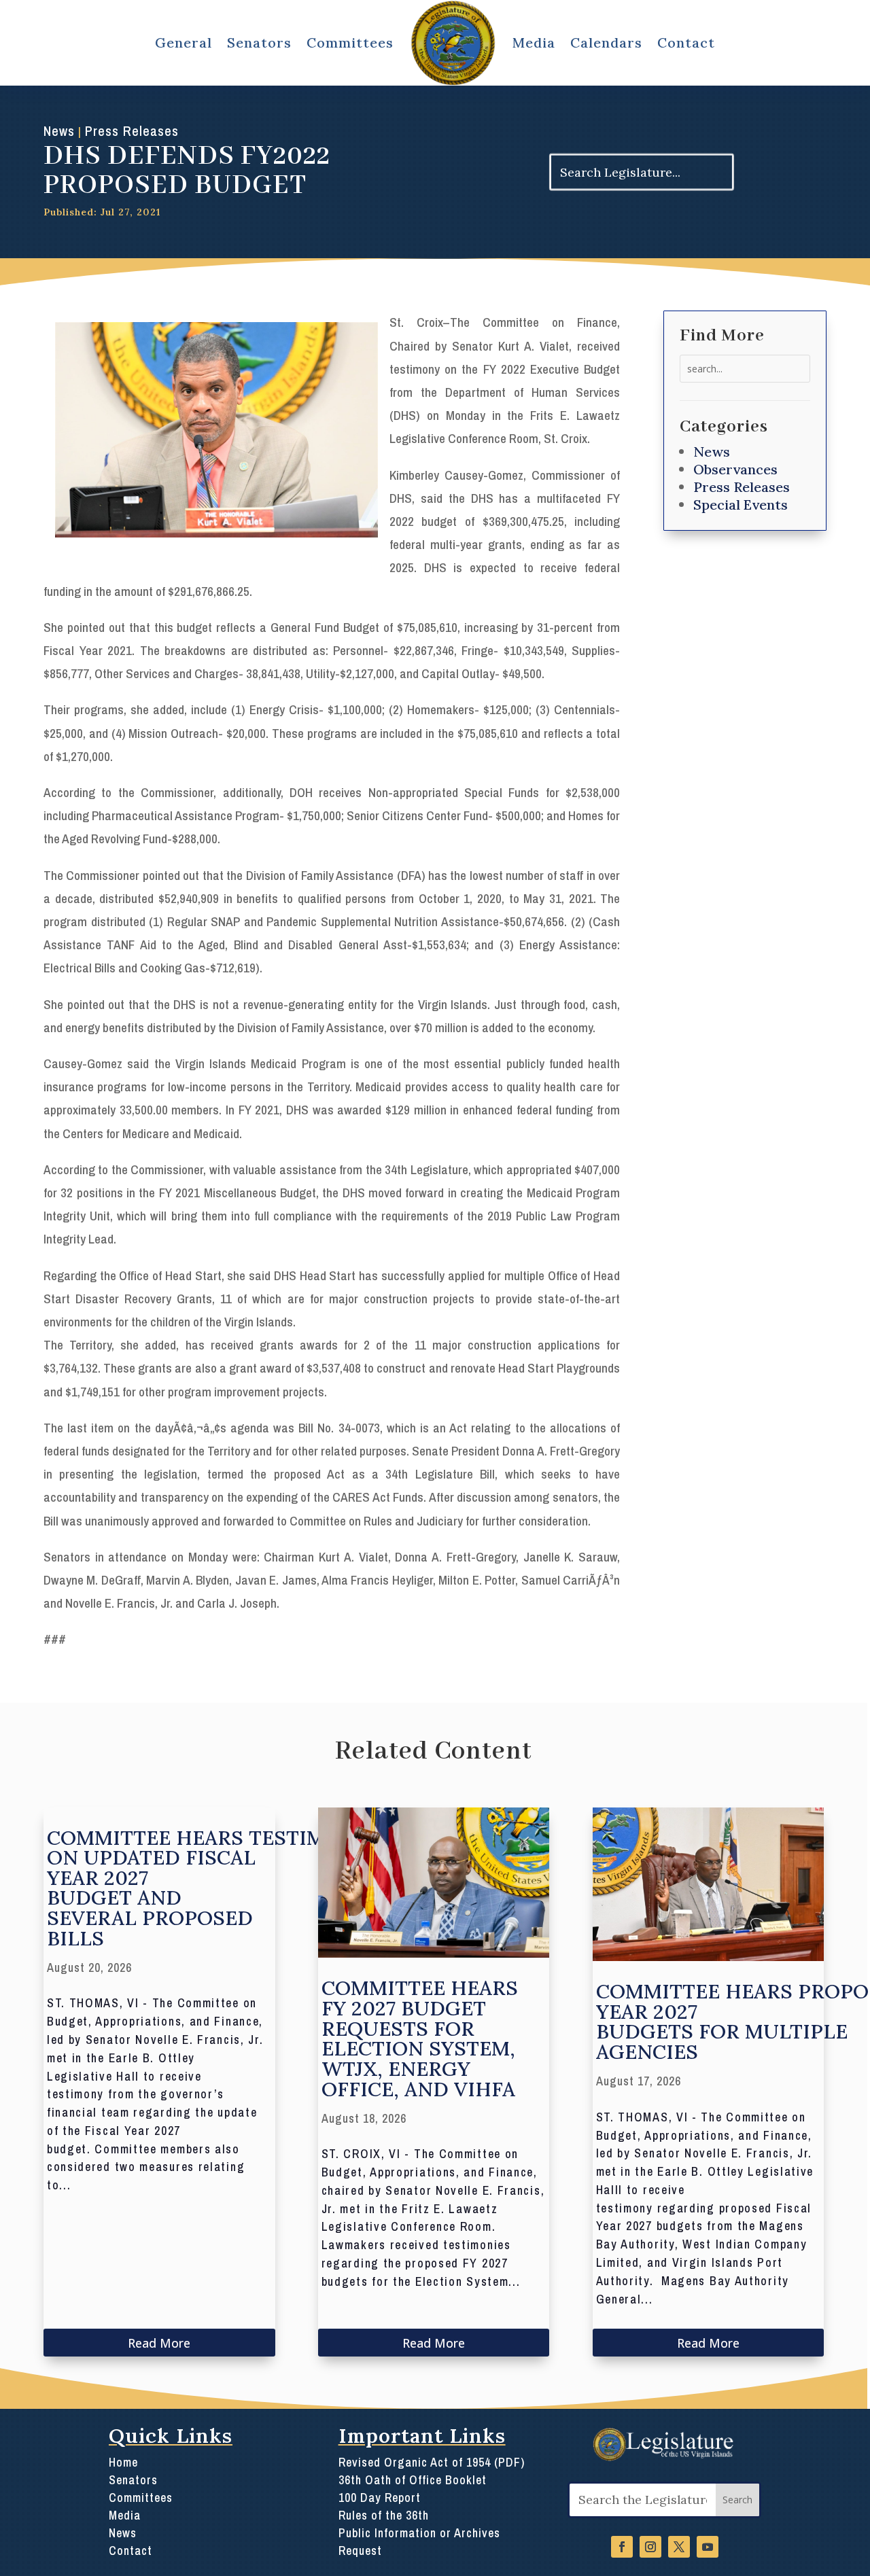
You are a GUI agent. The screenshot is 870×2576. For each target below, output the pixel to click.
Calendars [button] (606, 42)
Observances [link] (735, 469)
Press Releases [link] (132, 131)
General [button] (184, 42)
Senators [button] (259, 42)
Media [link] (534, 42)
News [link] (59, 131)
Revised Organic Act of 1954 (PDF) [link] (432, 2463)
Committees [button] (350, 42)
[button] (737, 2500)
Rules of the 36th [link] (384, 2516)
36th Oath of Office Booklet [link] (413, 2480)
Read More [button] (159, 2343)
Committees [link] (141, 2498)
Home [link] (123, 2463)
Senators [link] (133, 2480)
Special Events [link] (741, 505)
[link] (453, 43)
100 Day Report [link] (380, 2498)
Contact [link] (686, 42)
